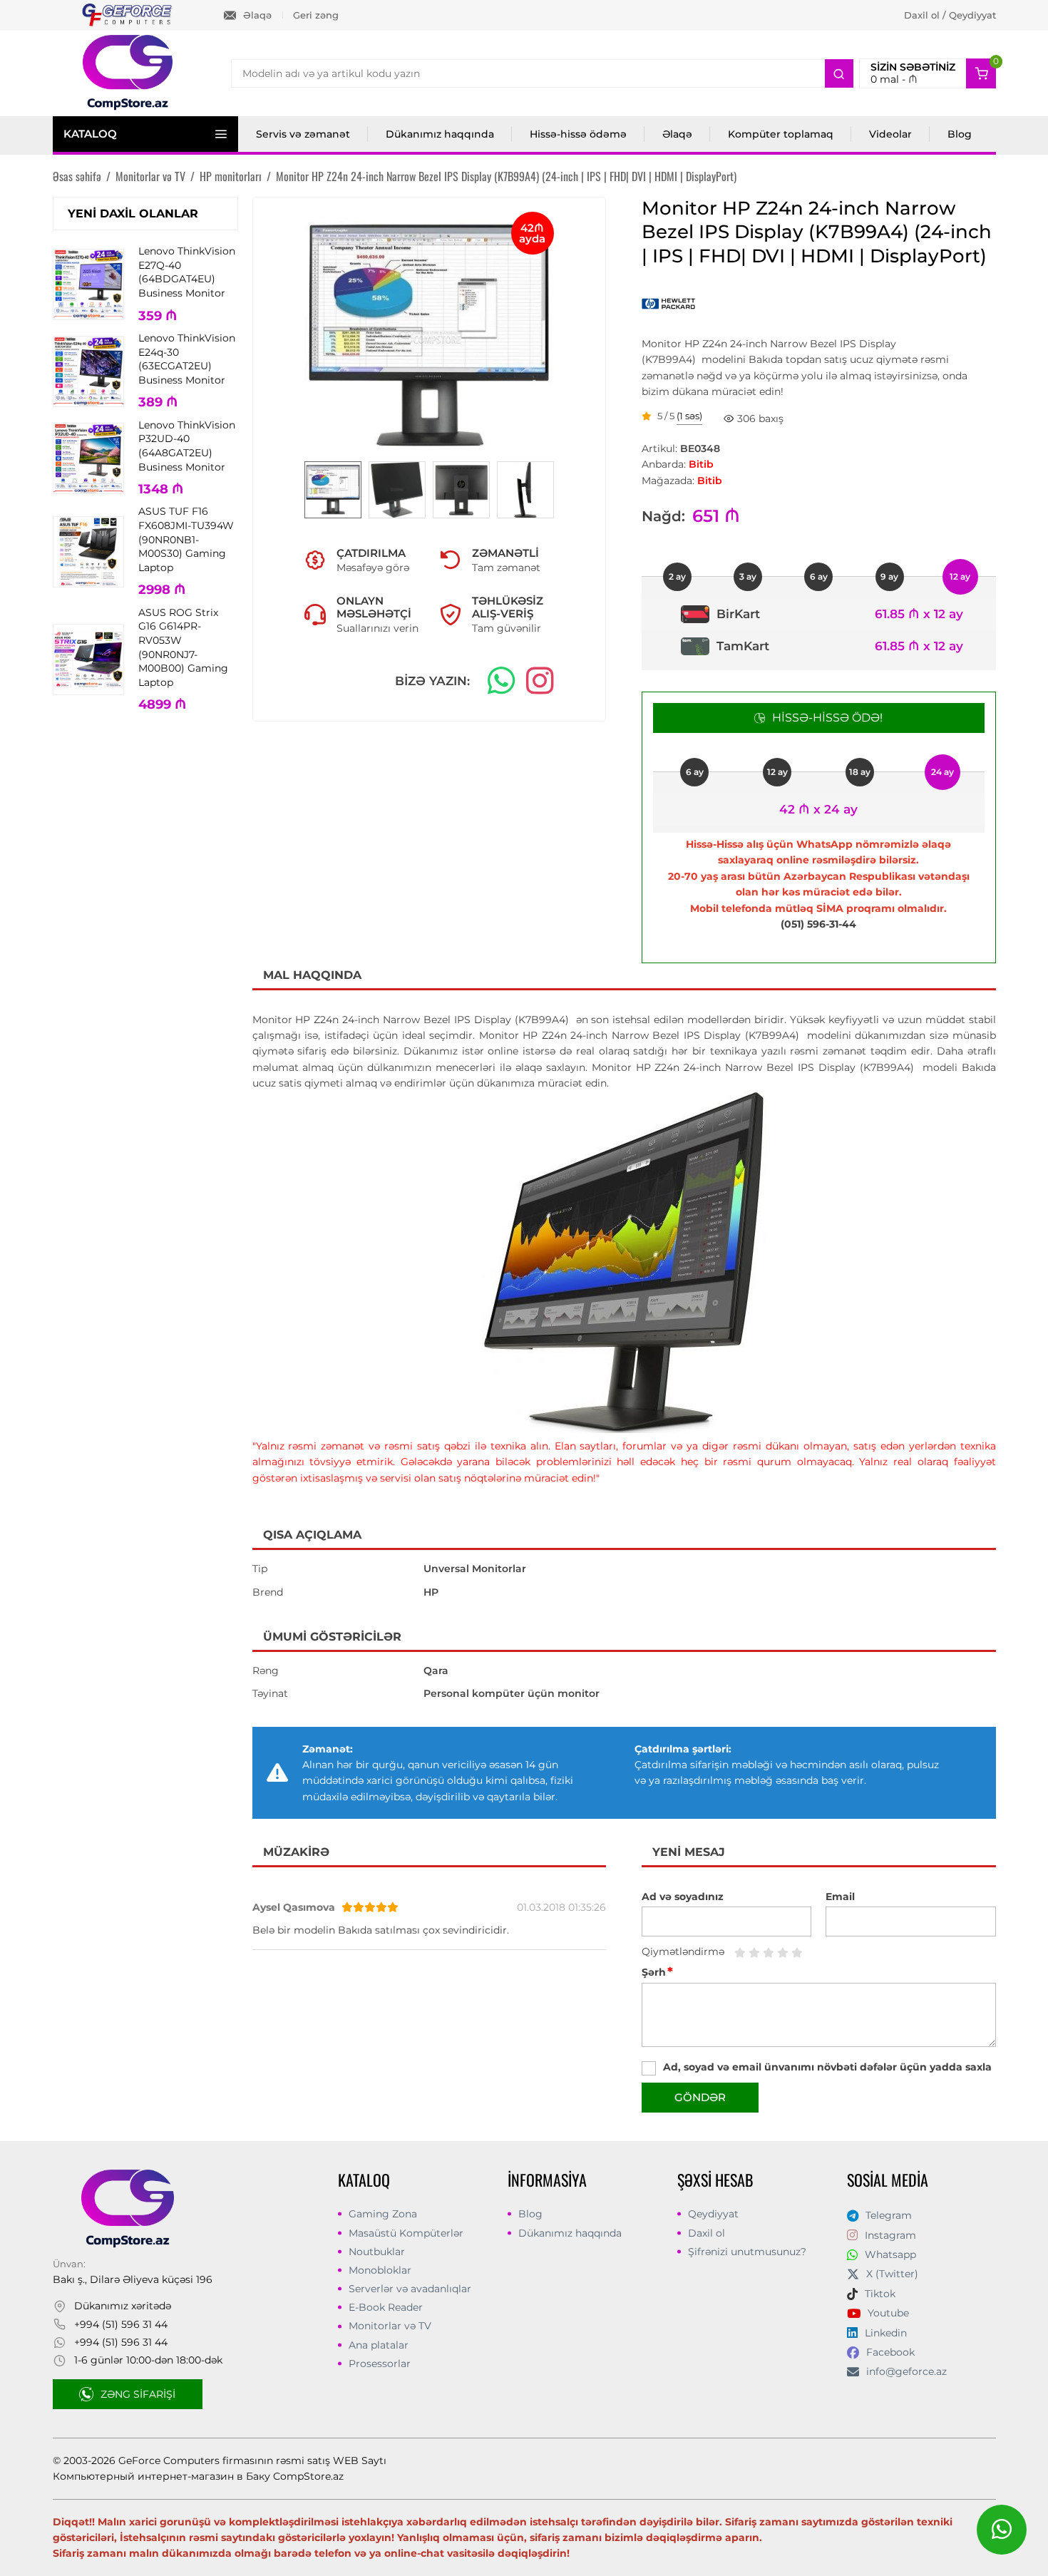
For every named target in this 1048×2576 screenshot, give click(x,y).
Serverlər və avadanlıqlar (410, 2289)
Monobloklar (380, 2270)
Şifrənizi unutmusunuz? (747, 2252)
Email (840, 1897)
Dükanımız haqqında (440, 134)
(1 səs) (689, 416)
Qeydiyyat (713, 2214)
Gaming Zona (383, 2214)
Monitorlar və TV (390, 2326)
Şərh (657, 1972)
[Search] (839, 73)
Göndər (700, 2097)
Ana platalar (379, 2345)
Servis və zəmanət (303, 134)
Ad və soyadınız (683, 1897)
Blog (960, 134)
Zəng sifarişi (138, 2394)
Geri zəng (316, 15)
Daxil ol (707, 2233)
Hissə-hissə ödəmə (578, 134)
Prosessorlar (380, 2364)
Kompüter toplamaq (781, 134)
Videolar (890, 134)
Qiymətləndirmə (683, 1951)
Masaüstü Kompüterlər (406, 2233)
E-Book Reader (386, 2307)
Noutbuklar (377, 2252)
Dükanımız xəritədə (123, 2306)
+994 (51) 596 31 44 (121, 2324)
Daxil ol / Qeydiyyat (950, 15)
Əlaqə (257, 15)
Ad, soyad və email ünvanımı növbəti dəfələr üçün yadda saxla (827, 2067)
